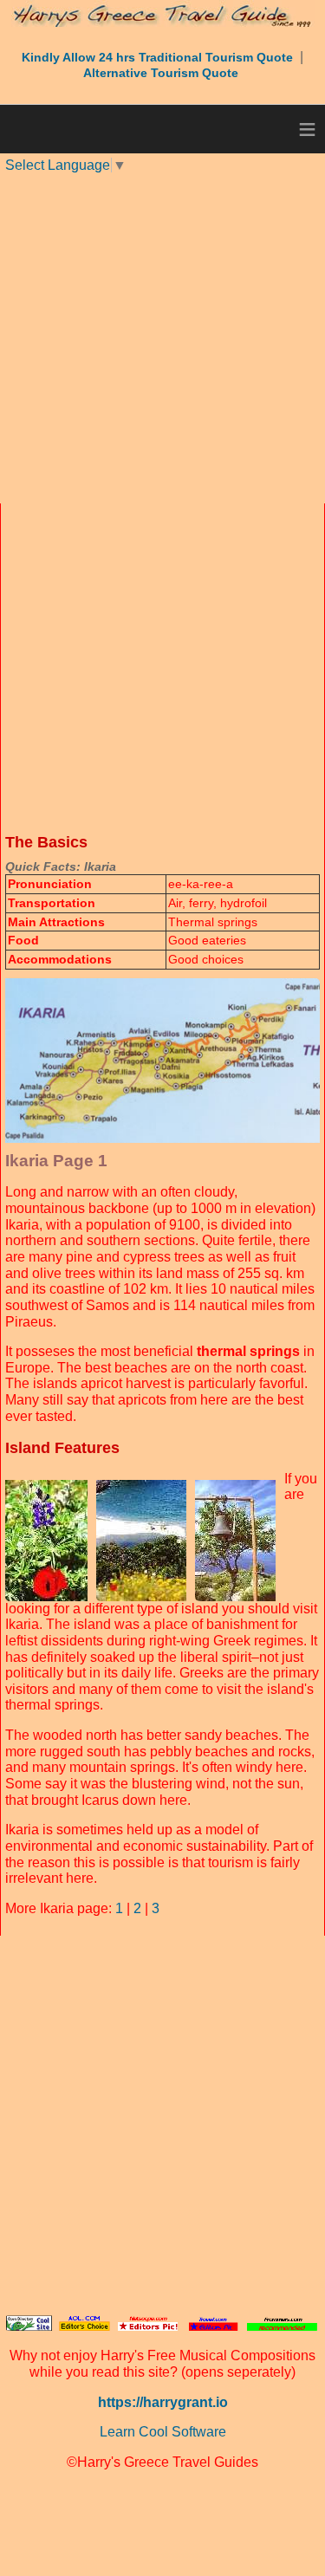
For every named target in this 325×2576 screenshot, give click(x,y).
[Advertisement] (162, 337)
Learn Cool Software (163, 2432)
